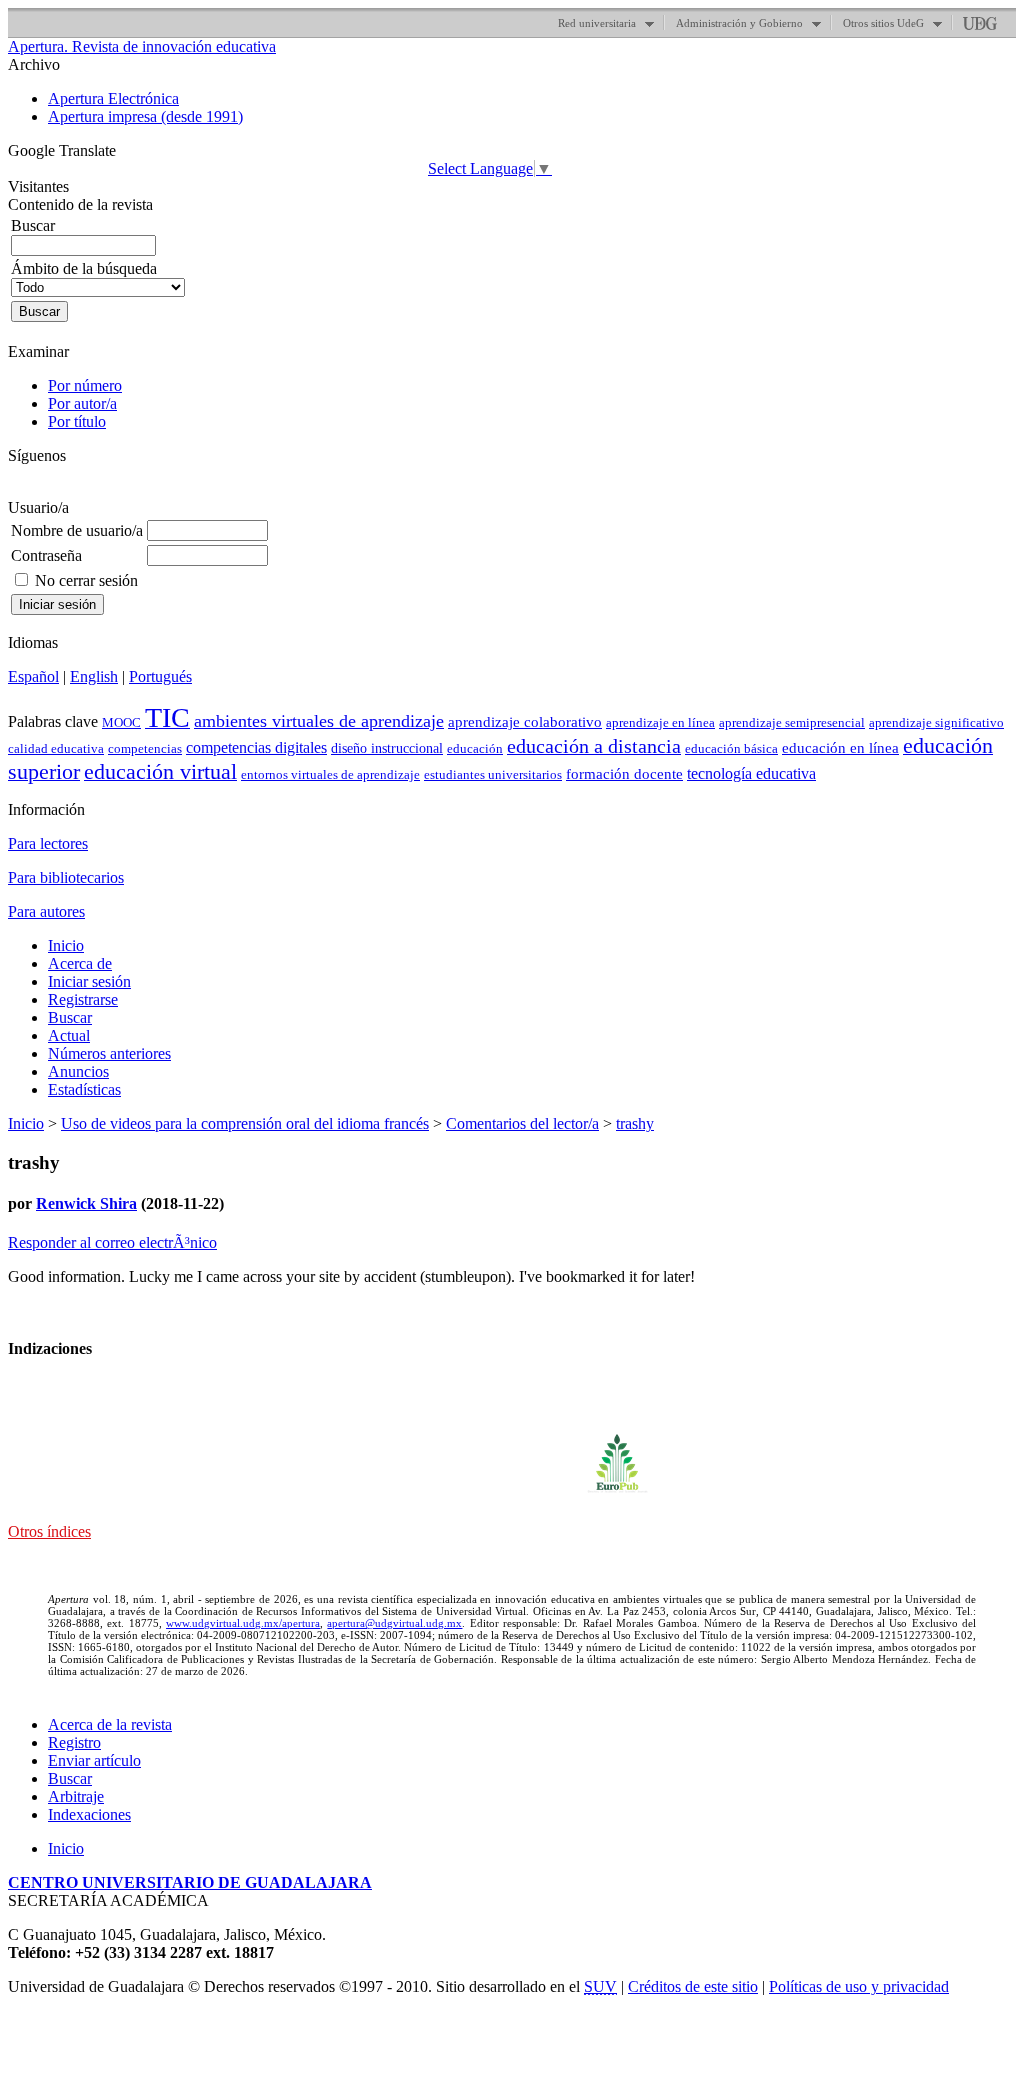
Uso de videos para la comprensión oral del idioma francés (245, 1123)
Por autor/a (82, 403)
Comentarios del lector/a (522, 1123)
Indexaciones (89, 1814)
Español (33, 676)
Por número (85, 385)
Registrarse (83, 999)
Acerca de (80, 963)
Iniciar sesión (89, 981)
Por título (77, 421)
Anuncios (78, 1071)
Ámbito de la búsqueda (84, 268)
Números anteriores (109, 1053)
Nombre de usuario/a (77, 530)
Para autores (46, 911)
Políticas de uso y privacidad (859, 1986)
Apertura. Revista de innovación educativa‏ (142, 46)
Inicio (66, 945)
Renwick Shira (86, 1203)
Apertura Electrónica (113, 98)
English (94, 676)
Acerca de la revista (110, 1724)
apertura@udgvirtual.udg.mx (394, 1623)
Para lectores (48, 843)
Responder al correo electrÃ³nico (112, 1242)
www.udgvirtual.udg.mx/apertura (243, 1623)
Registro (74, 1742)
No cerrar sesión (86, 580)
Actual (69, 1035)
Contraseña (46, 555)
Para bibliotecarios (66, 877)
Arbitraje (76, 1796)
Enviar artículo (94, 1760)
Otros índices (49, 1531)
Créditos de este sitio (693, 1986)
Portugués (160, 676)
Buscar (70, 1017)
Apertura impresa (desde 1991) (145, 116)
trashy (635, 1123)
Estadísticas (84, 1089)
